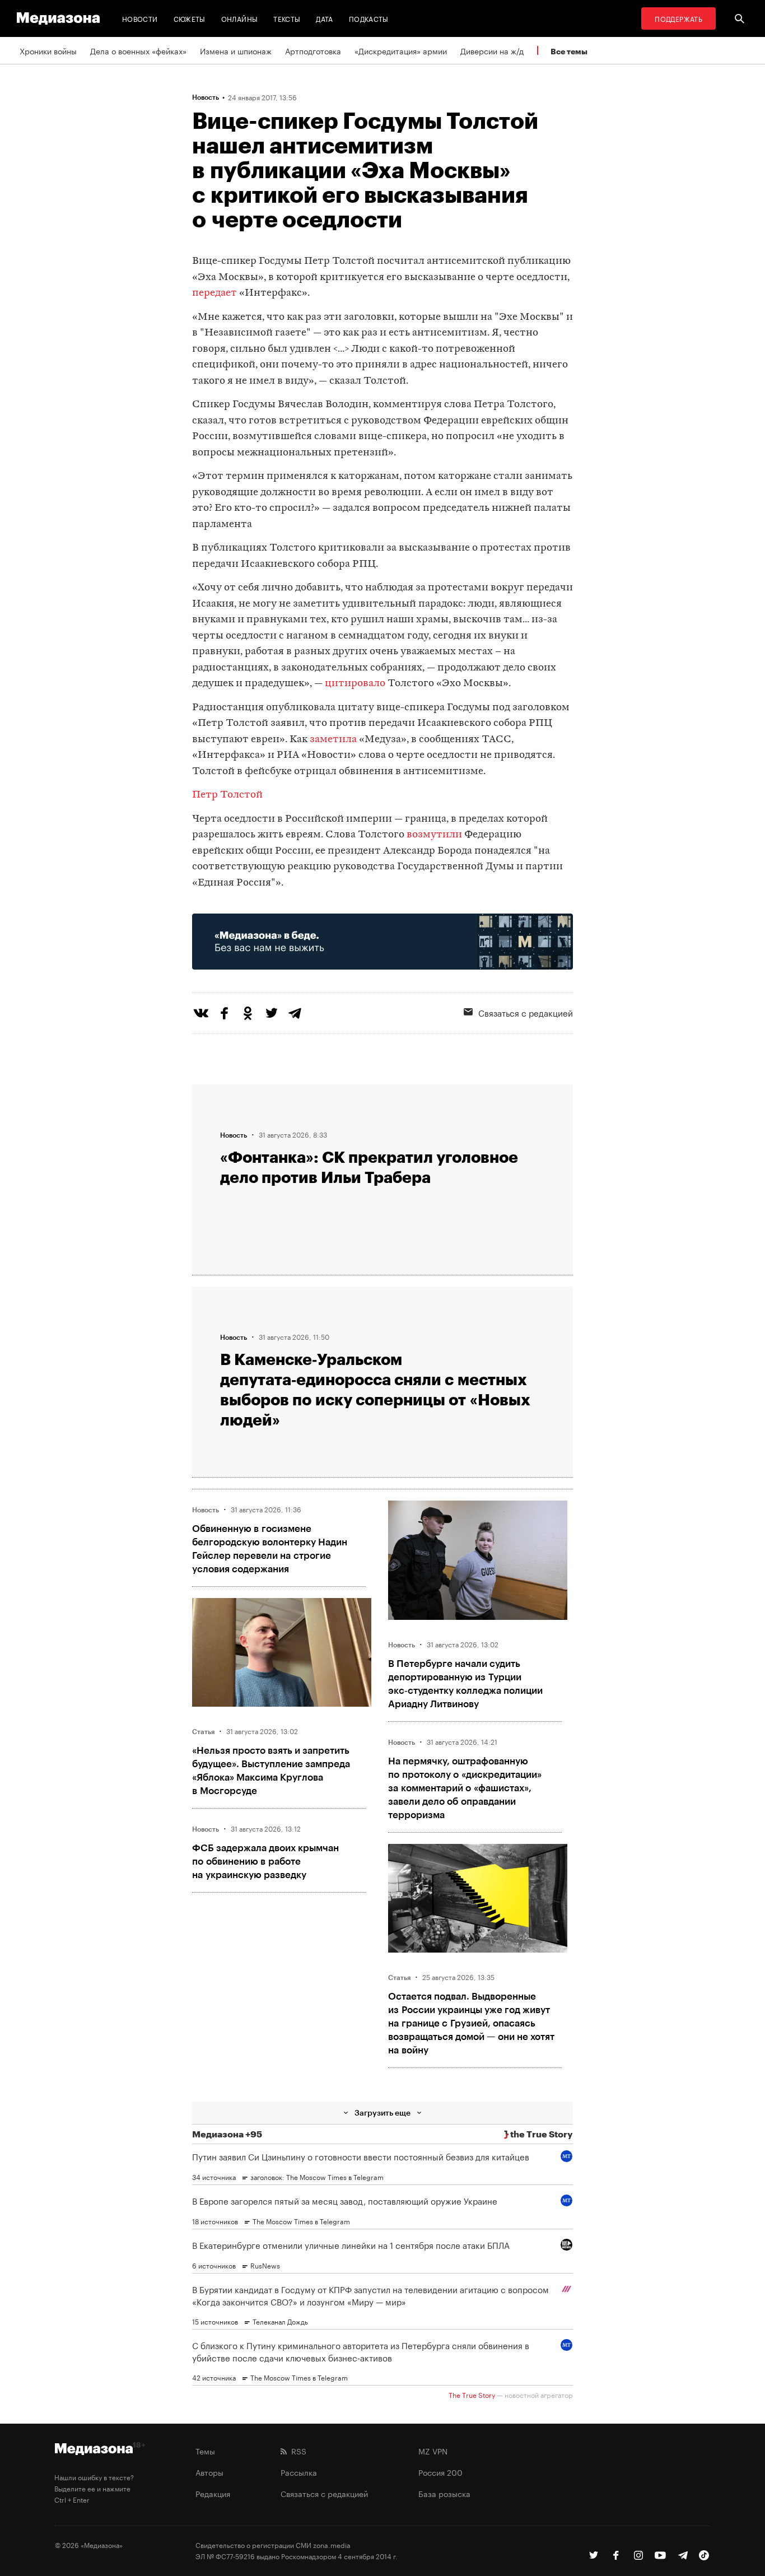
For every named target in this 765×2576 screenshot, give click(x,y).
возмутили (434, 835)
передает (214, 293)
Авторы (209, 2472)
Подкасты (369, 18)
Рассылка (299, 2472)
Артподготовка (313, 50)
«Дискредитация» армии (401, 50)
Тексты (287, 18)
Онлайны (240, 18)
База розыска (444, 2493)
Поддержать (678, 18)
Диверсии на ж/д (492, 50)
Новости (140, 18)
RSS (297, 2451)
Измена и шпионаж (236, 50)
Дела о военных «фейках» (138, 50)
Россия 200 (440, 2472)
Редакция (213, 2493)
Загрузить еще (382, 2112)
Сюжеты (190, 18)
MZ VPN (433, 2451)
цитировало (355, 684)
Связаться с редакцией (526, 1012)
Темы (205, 2451)
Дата (324, 18)
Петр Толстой (227, 795)
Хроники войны (48, 50)
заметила (333, 740)
